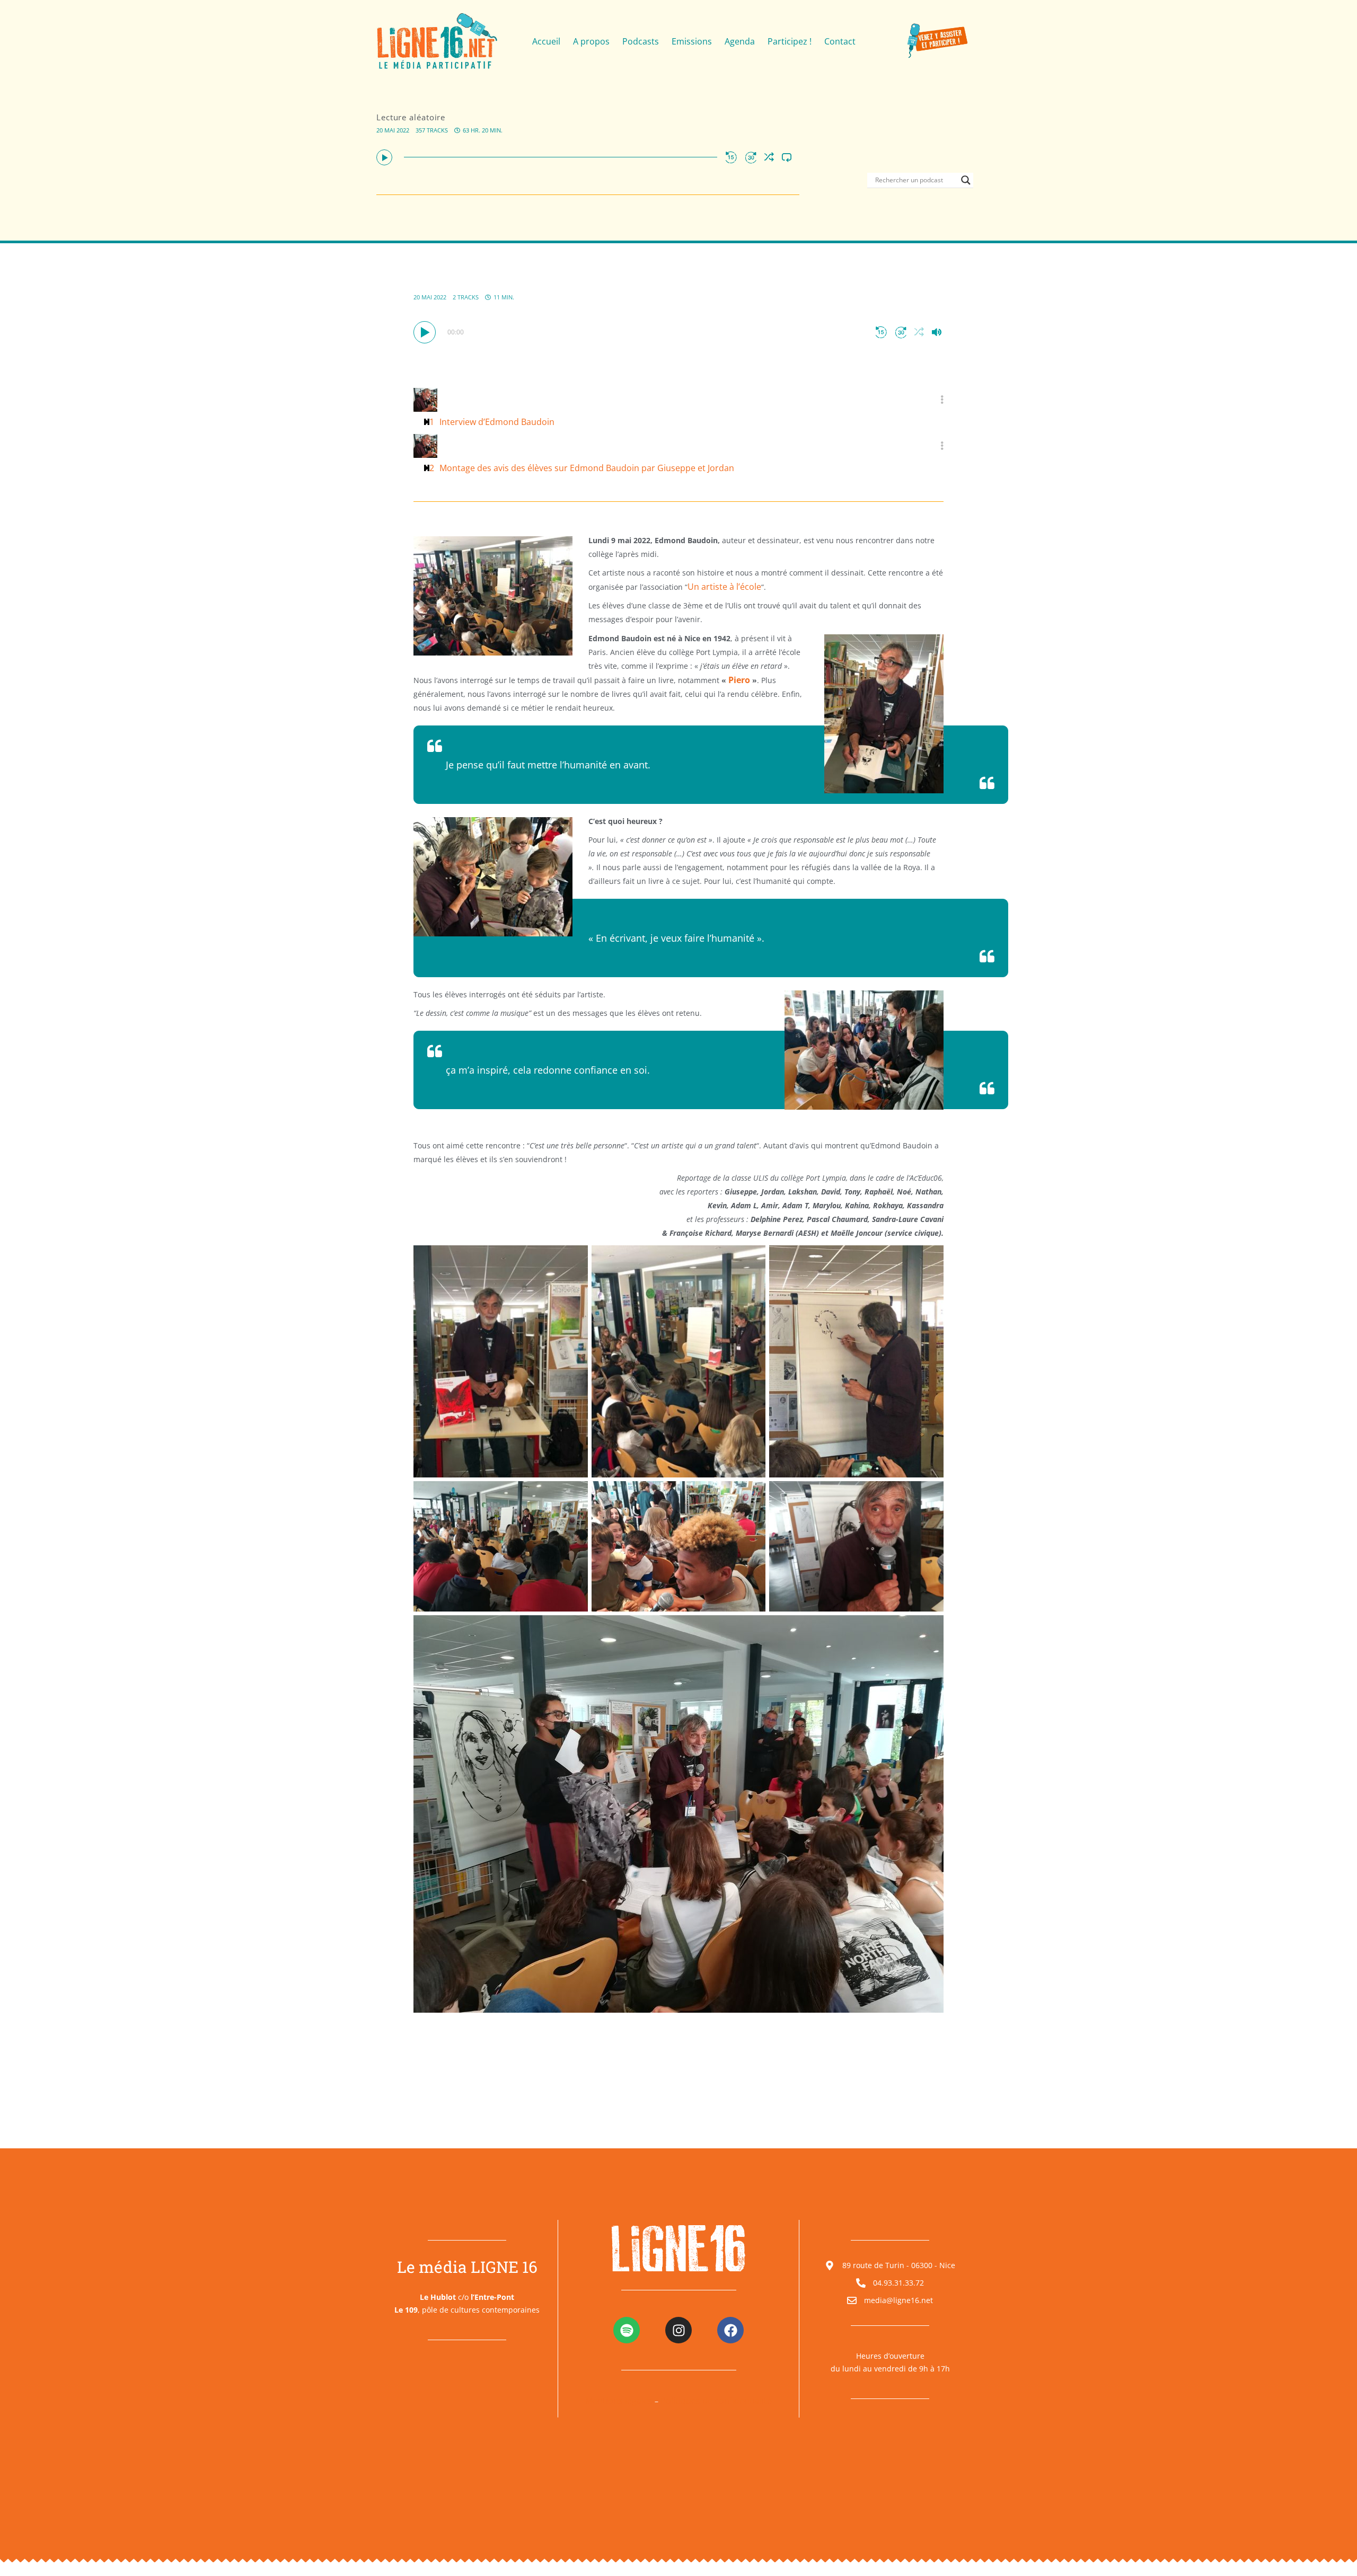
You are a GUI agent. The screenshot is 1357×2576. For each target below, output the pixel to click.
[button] (384, 157)
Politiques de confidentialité (716, 2401)
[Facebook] (730, 2330)
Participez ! (790, 41)
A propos (591, 41)
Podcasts (641, 41)
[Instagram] (678, 2330)
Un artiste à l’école (724, 587)
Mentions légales (619, 2401)
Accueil (546, 41)
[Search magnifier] (966, 180)
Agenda (740, 41)
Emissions (692, 41)
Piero (739, 680)
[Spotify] (627, 2330)
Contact (840, 41)
